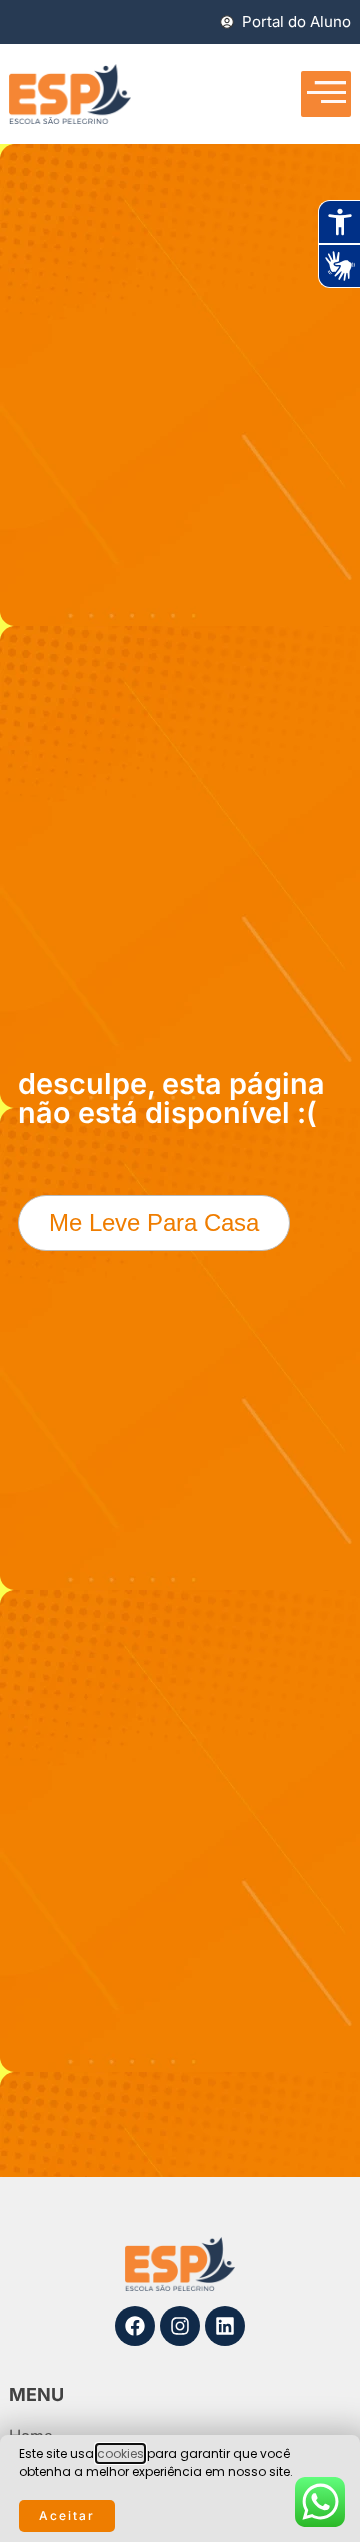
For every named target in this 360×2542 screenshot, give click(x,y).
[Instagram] (180, 2326)
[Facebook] (135, 2326)
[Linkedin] (225, 2326)
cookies (120, 2453)
